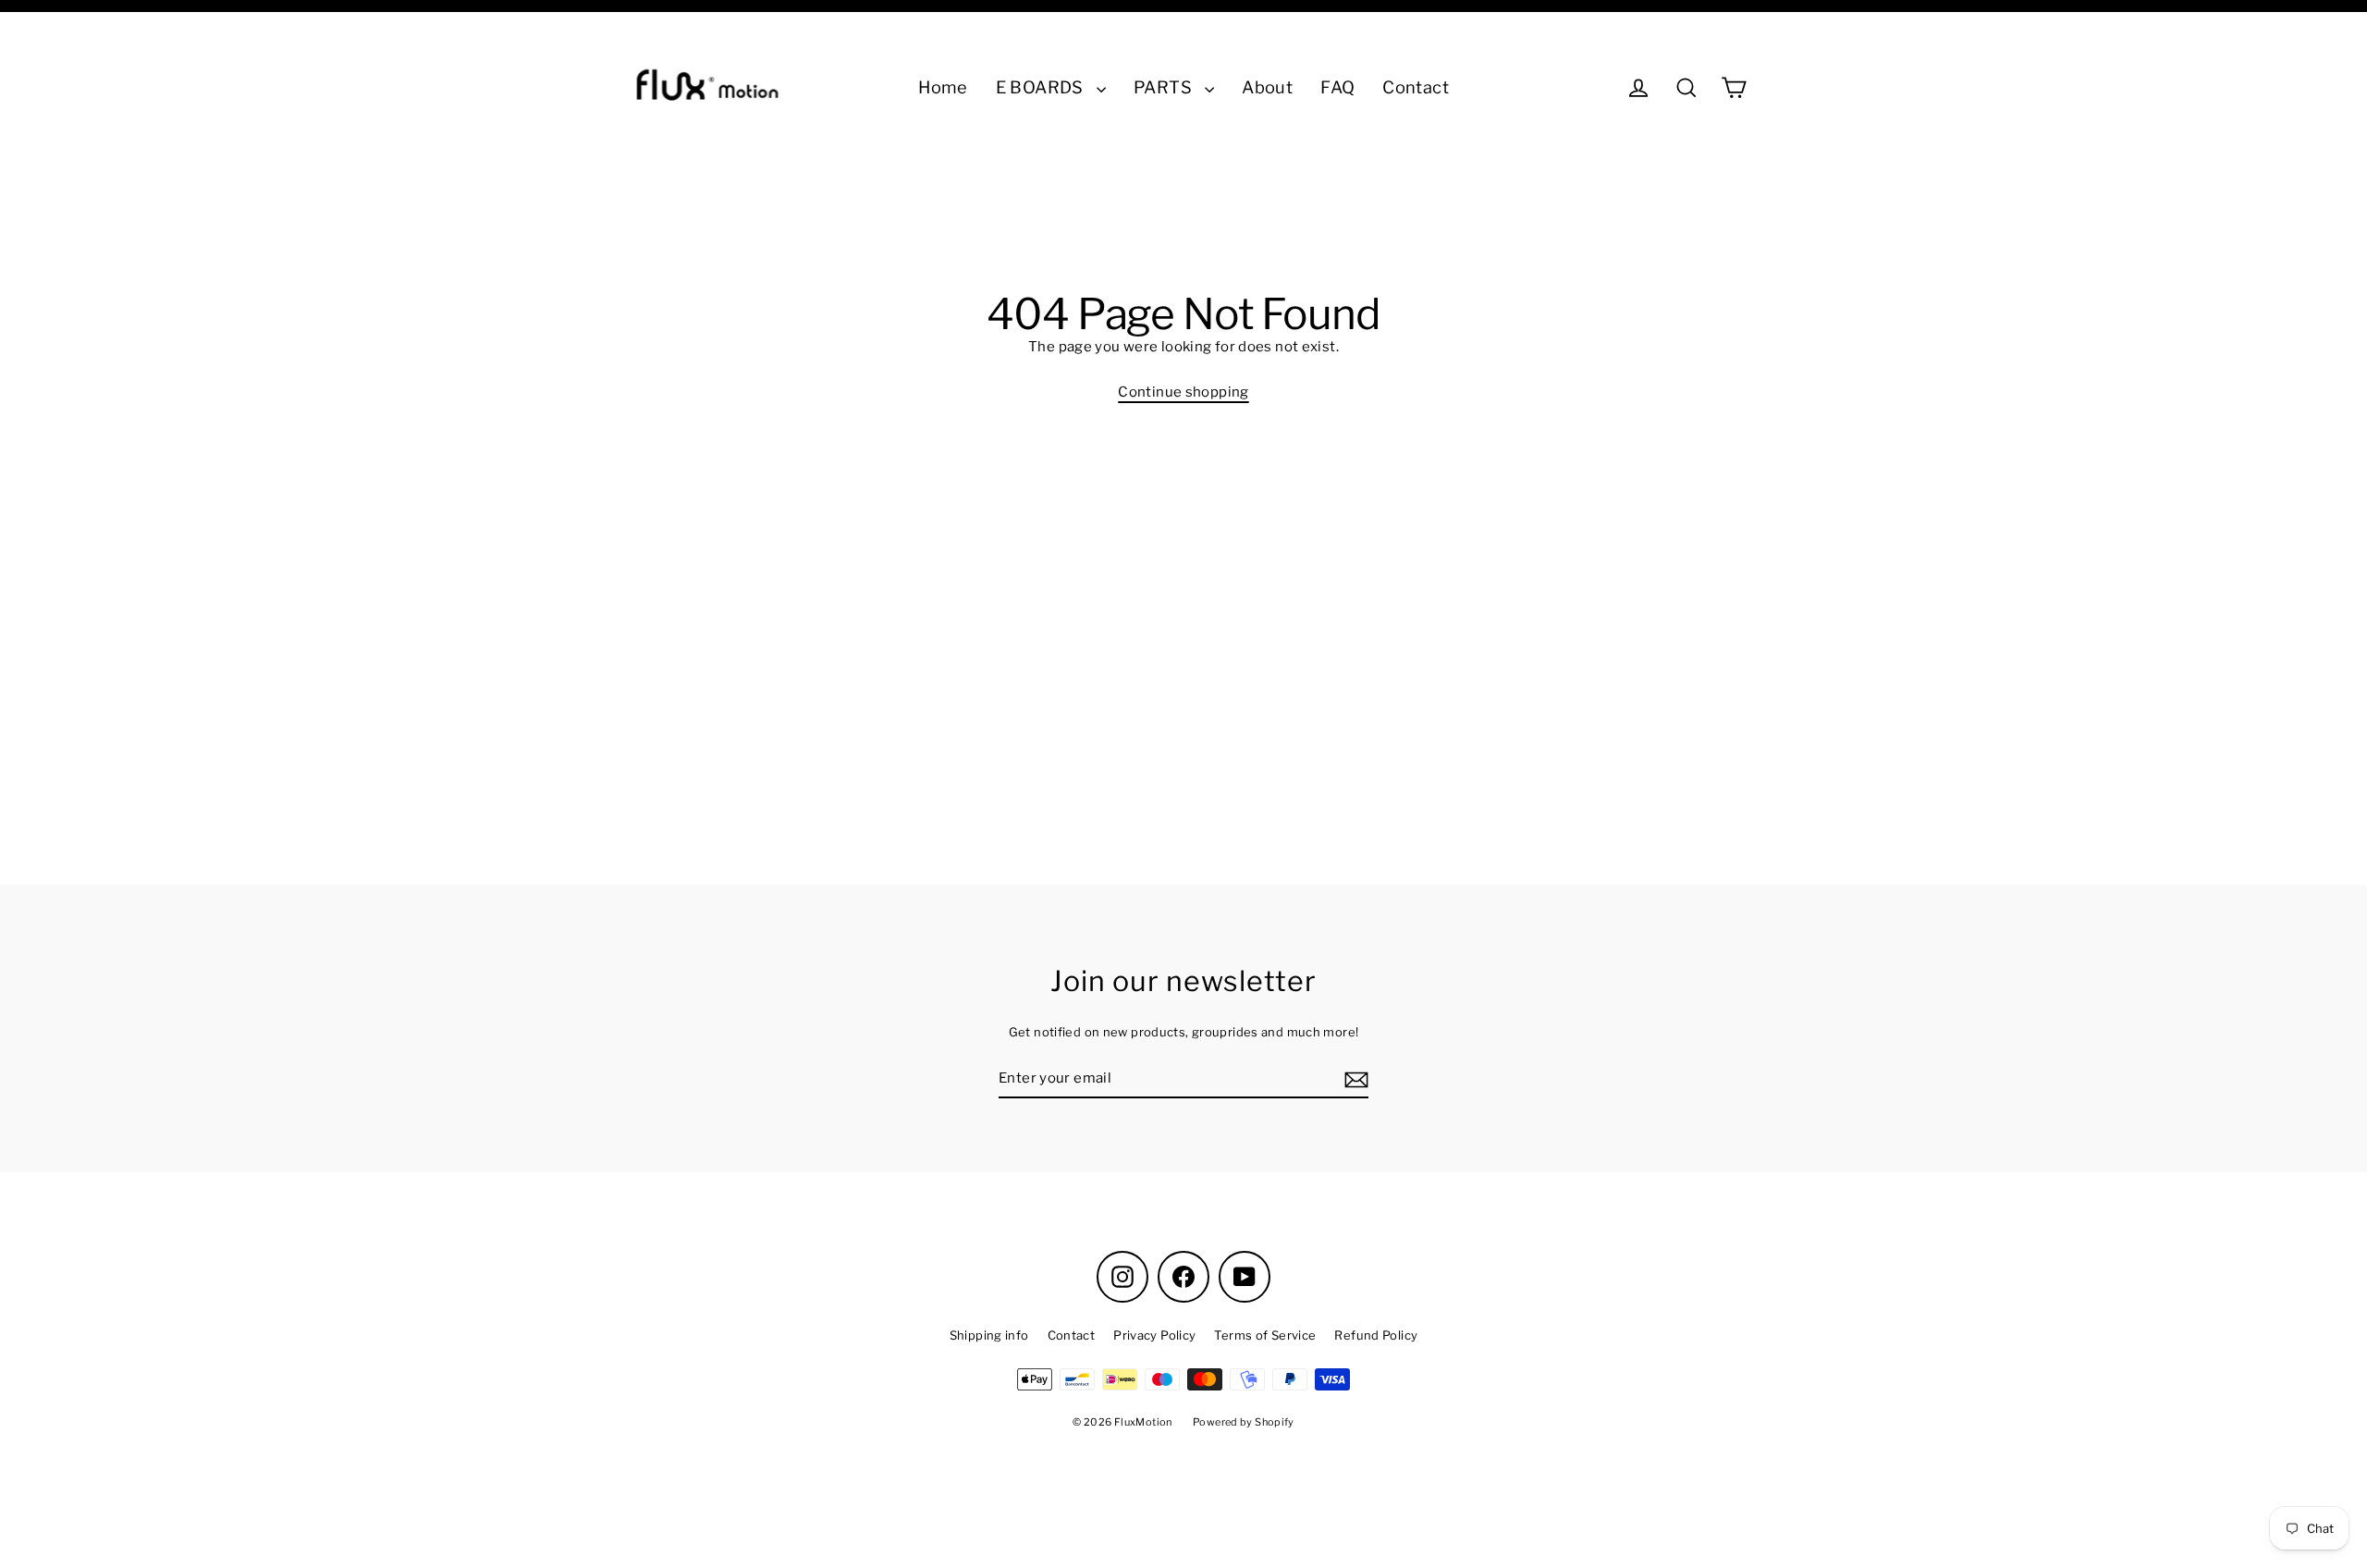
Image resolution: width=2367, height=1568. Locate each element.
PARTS (1165, 87)
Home (943, 87)
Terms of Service (1265, 1335)
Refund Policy (1376, 1335)
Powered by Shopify (1244, 1422)
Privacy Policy (1154, 1335)
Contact (1416, 87)
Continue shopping (1183, 392)
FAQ (1337, 87)
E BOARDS (1042, 87)
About (1267, 87)
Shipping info (989, 1335)
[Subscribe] (1354, 1079)
